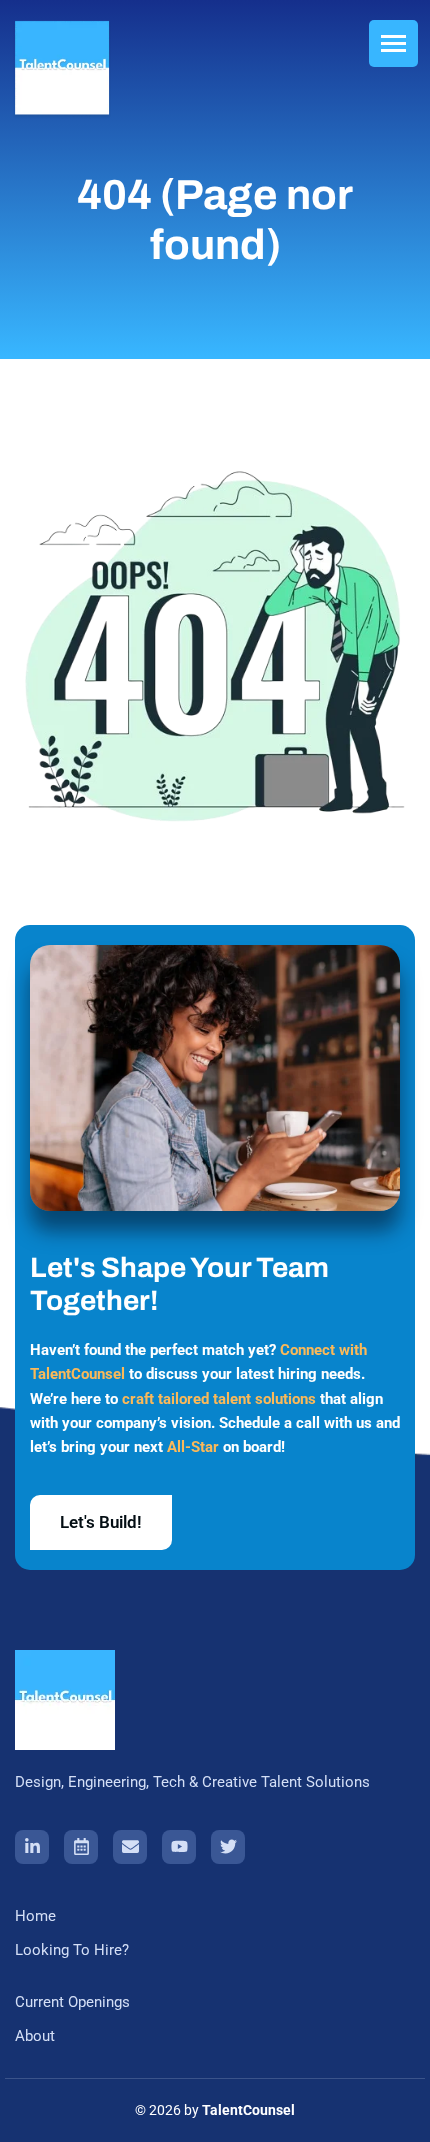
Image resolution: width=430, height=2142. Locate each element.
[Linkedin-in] (32, 1847)
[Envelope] (130, 1847)
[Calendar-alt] (81, 1847)
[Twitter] (228, 1847)
